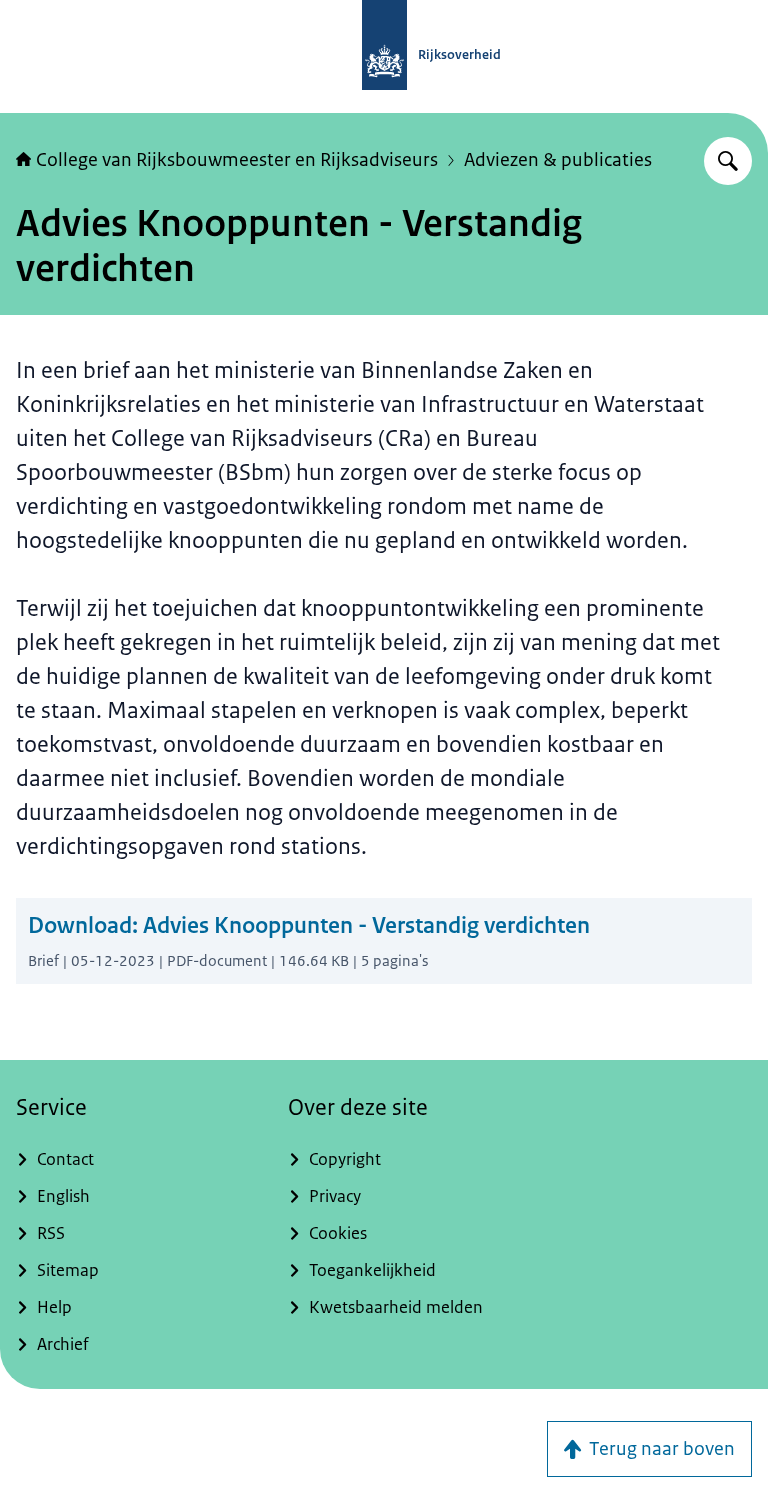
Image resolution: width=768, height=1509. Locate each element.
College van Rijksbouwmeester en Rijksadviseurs (237, 160)
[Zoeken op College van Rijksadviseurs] (728, 161)
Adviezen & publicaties (558, 160)
